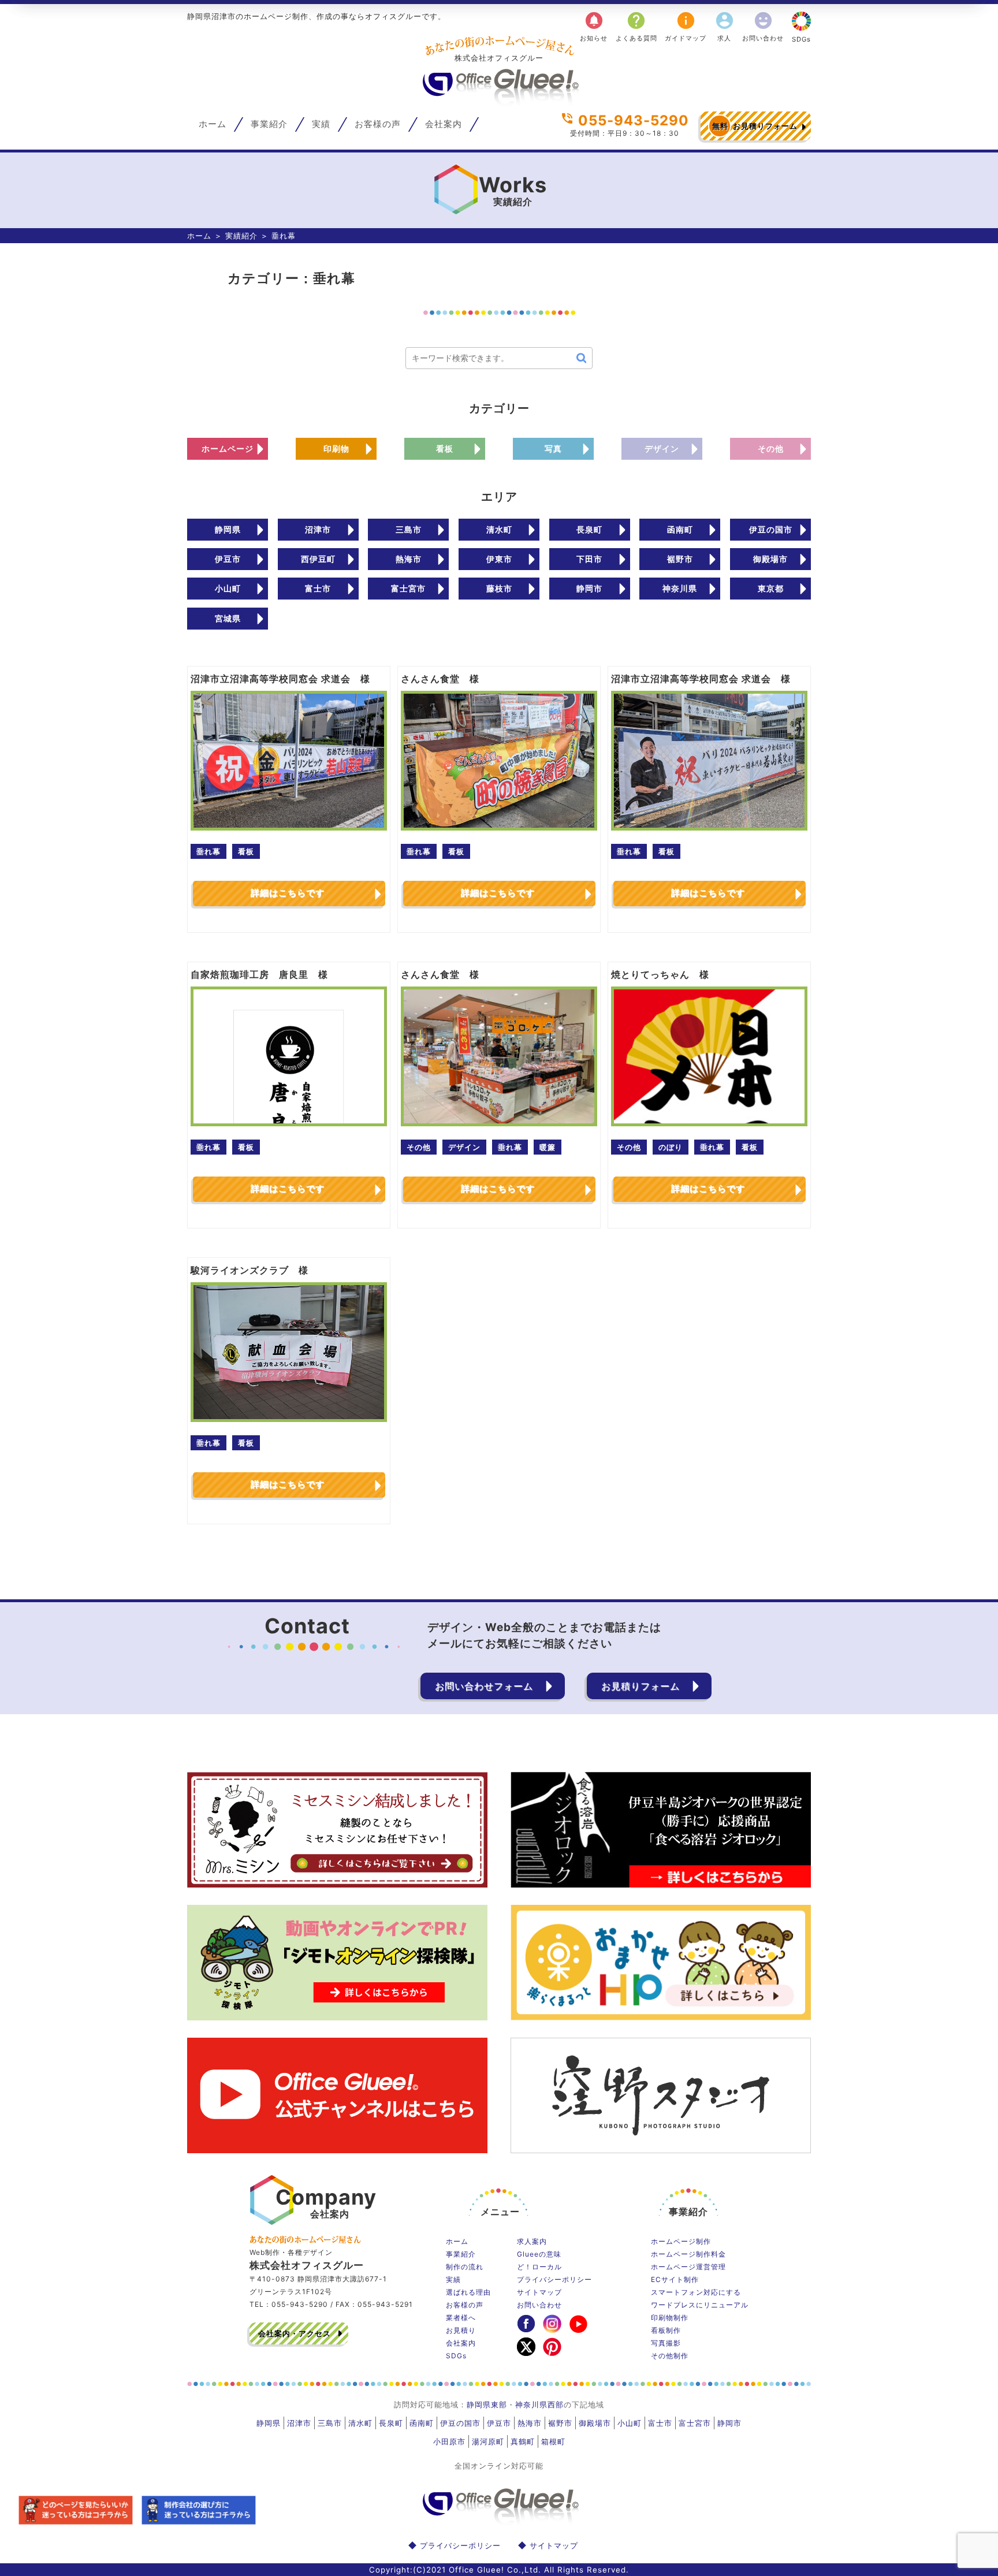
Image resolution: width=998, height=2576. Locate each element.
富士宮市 (408, 588)
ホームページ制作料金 (688, 2254)
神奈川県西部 (539, 2404)
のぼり (671, 1147)
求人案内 (532, 2241)
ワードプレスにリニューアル (700, 2305)
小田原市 (449, 2441)
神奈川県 (680, 588)
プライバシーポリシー (554, 2279)
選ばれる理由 (468, 2292)
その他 (771, 448)
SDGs (801, 39)
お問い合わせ (763, 26)
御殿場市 (770, 559)
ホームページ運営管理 (688, 2267)
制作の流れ (465, 2267)
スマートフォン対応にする (696, 2292)
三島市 (409, 529)
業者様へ (461, 2318)
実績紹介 (241, 236)
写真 (553, 448)
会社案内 (444, 124)
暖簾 (548, 1147)
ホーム (213, 124)
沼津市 (318, 529)
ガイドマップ (686, 26)
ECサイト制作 (675, 2279)
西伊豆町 (318, 559)
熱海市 (409, 559)
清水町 (499, 529)
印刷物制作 (670, 2318)
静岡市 (589, 588)
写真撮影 (666, 2343)
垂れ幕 (208, 851)
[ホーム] (499, 102)
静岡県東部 (487, 2404)
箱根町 (553, 2441)
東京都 (771, 588)
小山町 (228, 588)
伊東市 (499, 559)
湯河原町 (488, 2441)
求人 (725, 26)
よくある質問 (636, 26)
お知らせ (594, 26)
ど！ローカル (539, 2267)
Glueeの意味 (539, 2254)
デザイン (662, 448)
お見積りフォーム (755, 126)
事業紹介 (269, 124)
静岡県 (228, 529)
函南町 (680, 529)
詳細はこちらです (288, 893)
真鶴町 (523, 2441)
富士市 (318, 588)
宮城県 (228, 618)
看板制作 (666, 2330)
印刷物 (336, 448)
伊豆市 (228, 559)
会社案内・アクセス (295, 2333)
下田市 (589, 559)
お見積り (461, 2330)
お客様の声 (378, 124)
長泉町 (589, 529)
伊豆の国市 (771, 529)
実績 (321, 124)
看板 (445, 448)
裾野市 (680, 559)
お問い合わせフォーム (484, 1686)
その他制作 (670, 2356)
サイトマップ (539, 2292)
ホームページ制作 (681, 2241)
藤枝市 (499, 588)
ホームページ (228, 448)
